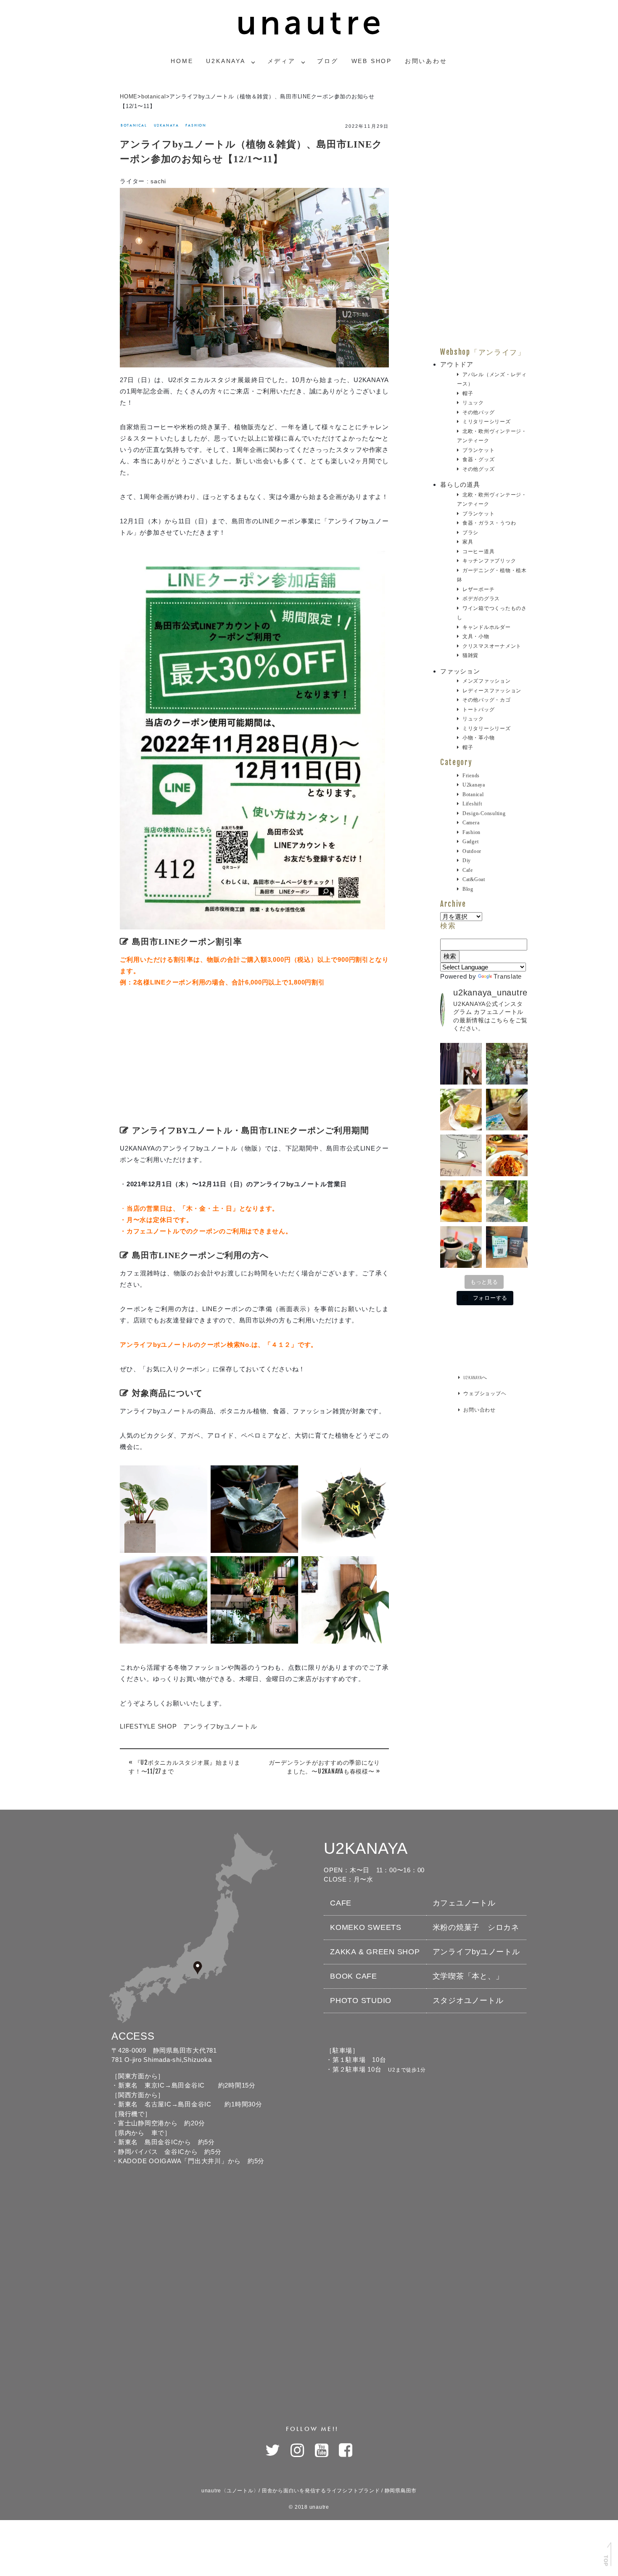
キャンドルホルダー (487, 627)
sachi (158, 181)
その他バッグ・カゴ (487, 700)
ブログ (327, 61)
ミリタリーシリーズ (487, 422)
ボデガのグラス (481, 599)
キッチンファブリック (489, 561)
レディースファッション (492, 691)
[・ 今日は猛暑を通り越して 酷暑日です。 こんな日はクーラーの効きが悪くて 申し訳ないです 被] (507, 1110)
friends (471, 776)
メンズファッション (487, 681)
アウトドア (457, 364)
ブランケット (478, 450)
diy (467, 860)
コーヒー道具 (478, 552)
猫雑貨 (470, 655)
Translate (508, 976)
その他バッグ (478, 412)
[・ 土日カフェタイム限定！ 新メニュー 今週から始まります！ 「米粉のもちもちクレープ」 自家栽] (461, 1201)
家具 (468, 542)
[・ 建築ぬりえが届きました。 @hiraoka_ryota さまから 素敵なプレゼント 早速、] (461, 1155)
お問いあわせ (426, 61)
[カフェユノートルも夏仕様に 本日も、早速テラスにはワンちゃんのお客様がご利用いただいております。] (507, 1201)
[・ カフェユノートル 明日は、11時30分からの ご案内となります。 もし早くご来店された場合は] (507, 1155)
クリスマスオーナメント (492, 646)
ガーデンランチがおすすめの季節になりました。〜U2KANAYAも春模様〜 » (325, 1767)
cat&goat (474, 879)
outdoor (472, 851)
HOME (129, 96)
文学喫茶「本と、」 (468, 1976)
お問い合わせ (479, 1410)
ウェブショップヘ (485, 1393)
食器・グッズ (478, 459)
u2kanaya (166, 125)
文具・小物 (476, 636)
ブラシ (470, 533)
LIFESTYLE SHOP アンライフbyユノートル (188, 1726)
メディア (281, 61)
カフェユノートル (464, 1903)
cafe (468, 870)
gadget (470, 842)
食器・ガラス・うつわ (489, 523)
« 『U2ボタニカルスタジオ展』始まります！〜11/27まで (185, 1767)
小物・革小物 (478, 738)
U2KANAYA (226, 61)
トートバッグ (478, 710)
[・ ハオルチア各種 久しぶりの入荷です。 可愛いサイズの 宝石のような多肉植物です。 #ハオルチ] (461, 1247)
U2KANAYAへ (475, 1377)
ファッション (460, 671)
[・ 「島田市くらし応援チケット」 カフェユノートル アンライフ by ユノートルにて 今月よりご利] (507, 1247)
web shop (372, 61)
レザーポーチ (478, 589)
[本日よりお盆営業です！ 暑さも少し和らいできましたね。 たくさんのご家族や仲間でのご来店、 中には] (507, 1064)
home (182, 61)
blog (468, 889)
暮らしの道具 (460, 484)
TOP (605, 2560)
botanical (154, 96)
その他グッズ (478, 469)
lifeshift (472, 804)
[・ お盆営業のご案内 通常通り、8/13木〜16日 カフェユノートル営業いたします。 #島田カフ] (461, 1110)
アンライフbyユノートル (476, 1952)
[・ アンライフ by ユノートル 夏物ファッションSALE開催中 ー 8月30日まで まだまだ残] (461, 1064)
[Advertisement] (254, 1060)
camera (471, 823)
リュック (473, 403)
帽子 (468, 393)
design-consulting (484, 813)
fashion (196, 125)
